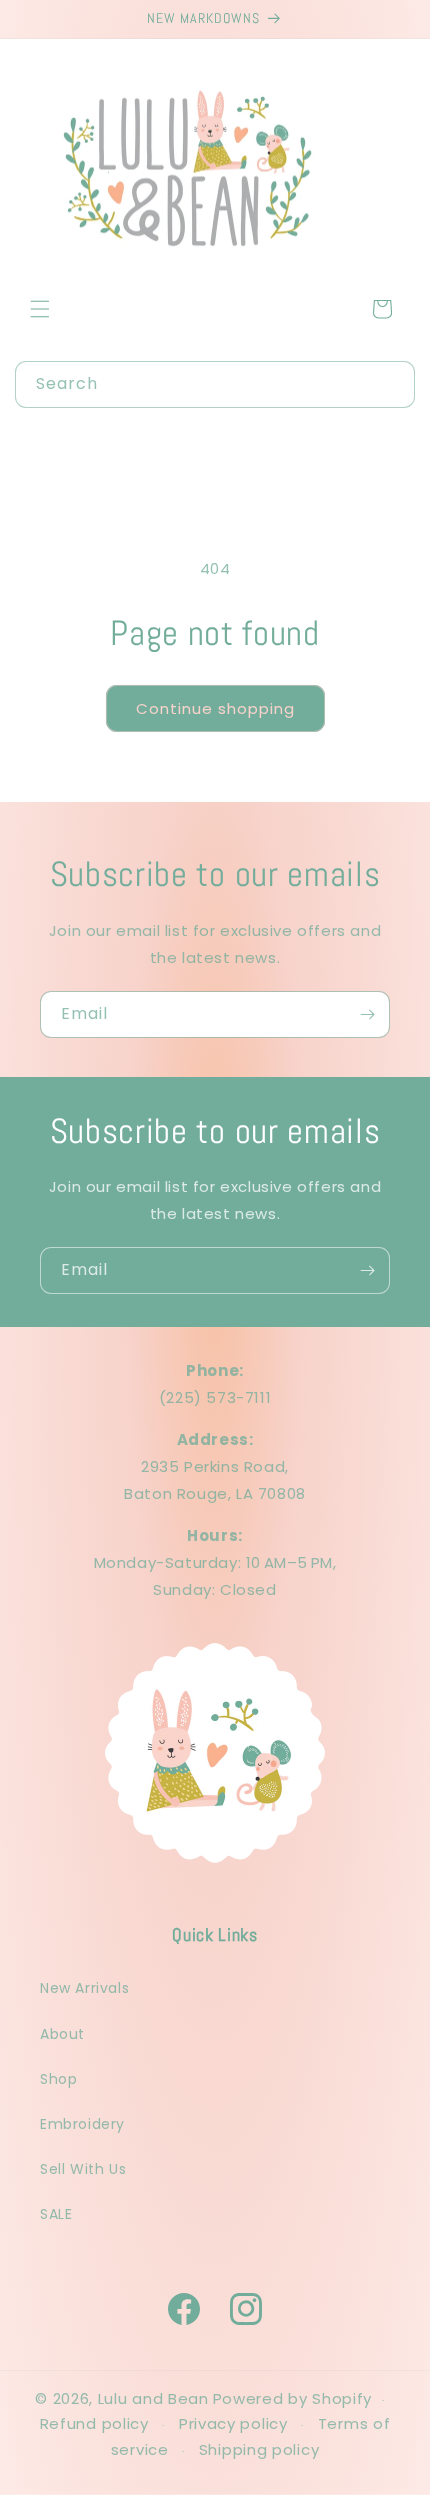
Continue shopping (215, 708)
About (62, 2034)
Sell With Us (83, 2169)
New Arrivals (84, 1988)
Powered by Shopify (293, 2398)
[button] (40, 309)
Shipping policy (259, 2449)
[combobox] (215, 384)
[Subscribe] (367, 1014)
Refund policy (94, 2423)
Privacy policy (233, 2423)
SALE (56, 2214)
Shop (58, 2079)
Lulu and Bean (153, 2398)
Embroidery (82, 2124)
